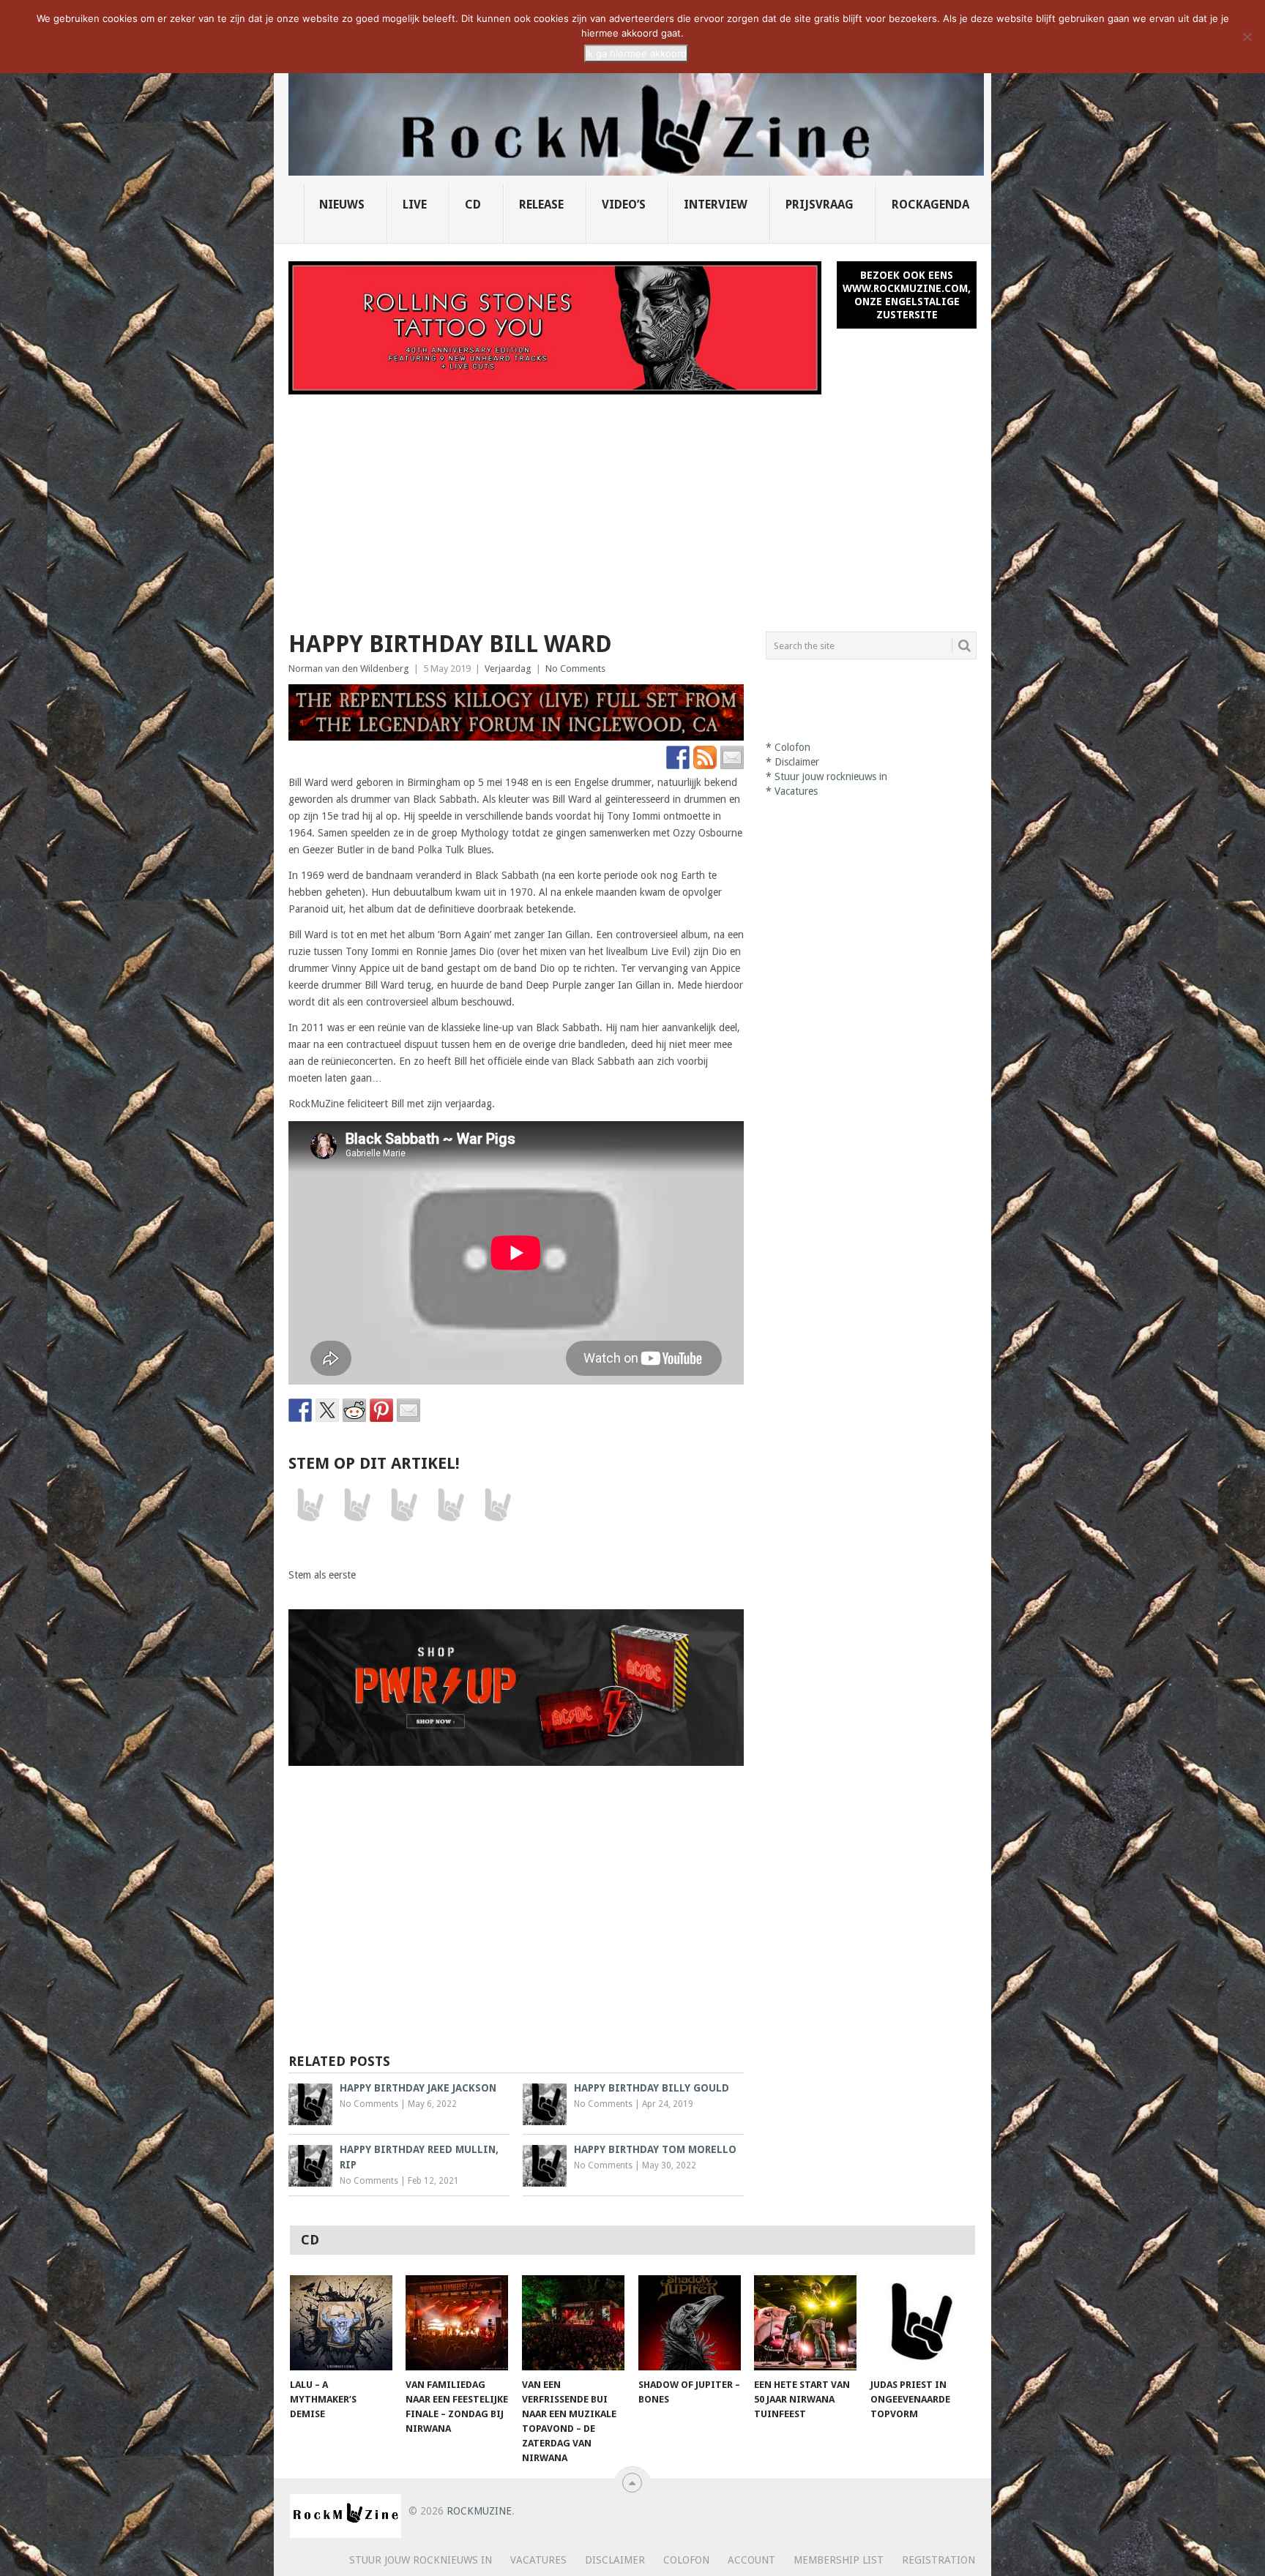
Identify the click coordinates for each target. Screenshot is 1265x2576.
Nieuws (342, 205)
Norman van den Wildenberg (349, 669)
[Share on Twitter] (327, 1410)
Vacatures (796, 791)
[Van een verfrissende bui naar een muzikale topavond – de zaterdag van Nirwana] (573, 2323)
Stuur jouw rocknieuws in (831, 776)
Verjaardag (508, 669)
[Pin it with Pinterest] (381, 1410)
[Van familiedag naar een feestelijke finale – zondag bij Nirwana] (457, 2323)
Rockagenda (930, 205)
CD (473, 205)
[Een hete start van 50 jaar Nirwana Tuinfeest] (805, 2323)
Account (751, 2560)
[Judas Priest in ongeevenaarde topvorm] (922, 2323)
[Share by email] (408, 1410)
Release (541, 205)
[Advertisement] (632, 504)
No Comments (575, 669)
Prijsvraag (820, 205)
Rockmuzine (479, 2511)
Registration (939, 2560)
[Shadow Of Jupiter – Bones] (690, 2323)
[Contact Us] (732, 757)
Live (415, 205)
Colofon (792, 747)
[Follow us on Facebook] (678, 757)
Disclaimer (797, 762)
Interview (716, 205)
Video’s (624, 205)
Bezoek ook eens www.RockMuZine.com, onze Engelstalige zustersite (907, 295)
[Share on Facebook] (300, 1410)
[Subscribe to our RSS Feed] (705, 757)
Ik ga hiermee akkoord (636, 53)
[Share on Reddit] (354, 1410)
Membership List (839, 2560)
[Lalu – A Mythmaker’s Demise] (341, 2323)
